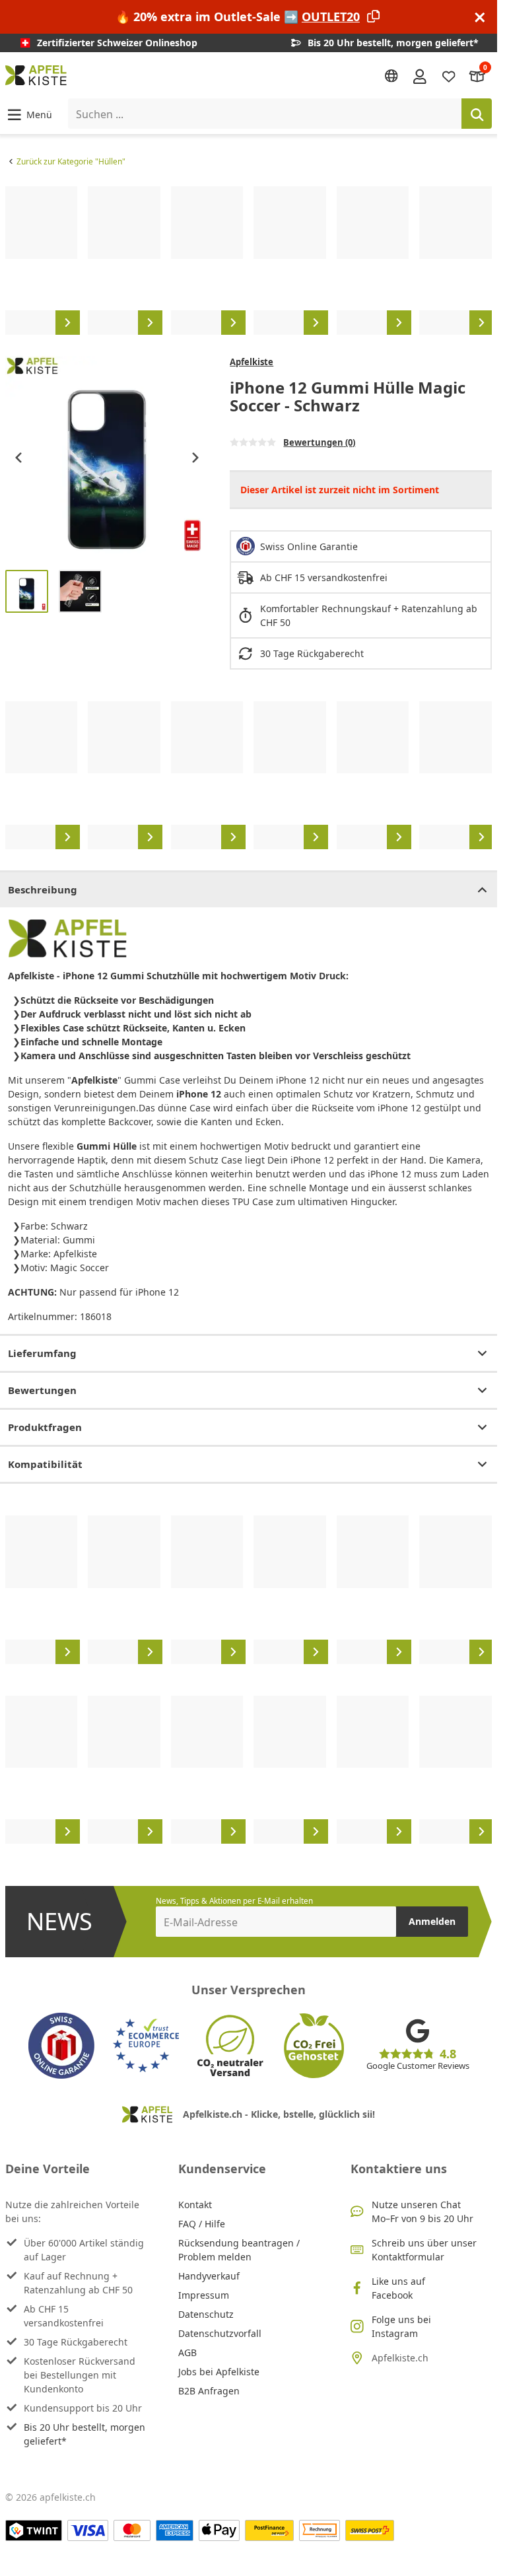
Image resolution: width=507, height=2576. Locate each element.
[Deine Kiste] (477, 76)
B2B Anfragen (209, 2391)
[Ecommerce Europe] (146, 2046)
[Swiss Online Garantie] (61, 2046)
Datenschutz (206, 2314)
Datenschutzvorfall (220, 2333)
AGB (187, 2352)
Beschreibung (43, 889)
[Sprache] (391, 76)
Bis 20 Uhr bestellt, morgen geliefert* (84, 2434)
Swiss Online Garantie (309, 546)
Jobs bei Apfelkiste (219, 2372)
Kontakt (195, 2205)
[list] (249, 260)
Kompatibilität (45, 1464)
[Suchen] (477, 114)
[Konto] (420, 75)
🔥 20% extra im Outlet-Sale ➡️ (238, 17)
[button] (29, 114)
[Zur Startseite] (36, 75)
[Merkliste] (449, 76)
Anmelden (432, 1921)
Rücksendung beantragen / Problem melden (239, 2250)
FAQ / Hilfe (202, 2224)
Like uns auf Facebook (398, 2288)
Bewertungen (42, 1390)
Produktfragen (45, 1427)
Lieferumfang (42, 1353)
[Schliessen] (480, 17)
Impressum (204, 2295)
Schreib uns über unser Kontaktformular (424, 2250)
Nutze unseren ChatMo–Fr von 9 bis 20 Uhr (422, 2211)
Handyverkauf (209, 2276)
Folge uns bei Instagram (401, 2326)
